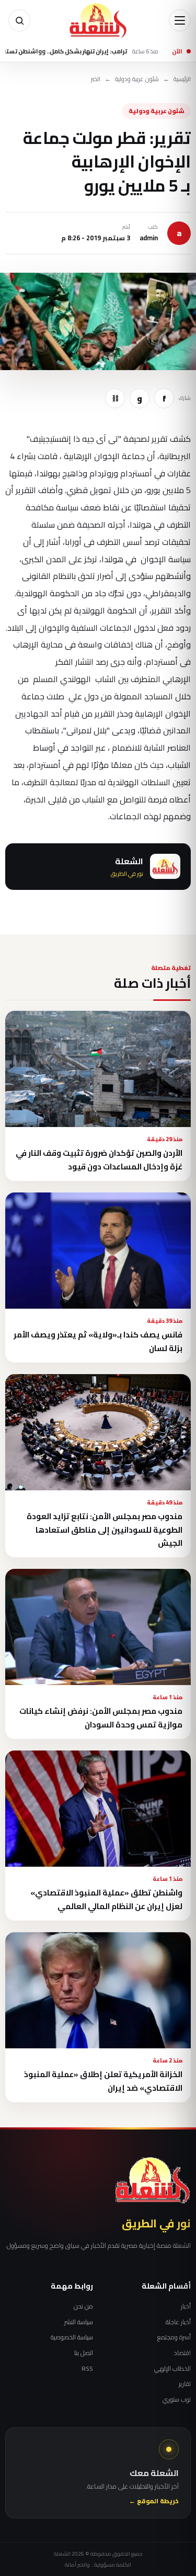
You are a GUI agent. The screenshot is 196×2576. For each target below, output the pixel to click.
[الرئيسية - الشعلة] (98, 20)
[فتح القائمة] (180, 20)
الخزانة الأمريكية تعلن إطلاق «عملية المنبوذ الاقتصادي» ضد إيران (103, 2081)
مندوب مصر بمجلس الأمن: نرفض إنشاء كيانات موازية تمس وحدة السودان (101, 1718)
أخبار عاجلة (178, 2322)
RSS (87, 2369)
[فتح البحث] (19, 20)
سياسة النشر (79, 2322)
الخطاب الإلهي (172, 2369)
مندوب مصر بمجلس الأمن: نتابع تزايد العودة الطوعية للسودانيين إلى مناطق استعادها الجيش (105, 1530)
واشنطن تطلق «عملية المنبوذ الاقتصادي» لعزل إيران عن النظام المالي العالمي (106, 1899)
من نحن (83, 2306)
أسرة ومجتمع (174, 2337)
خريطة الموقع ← (154, 2501)
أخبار (186, 2306)
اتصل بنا (84, 2353)
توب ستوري (177, 2400)
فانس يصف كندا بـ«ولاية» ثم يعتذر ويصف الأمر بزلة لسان (98, 1341)
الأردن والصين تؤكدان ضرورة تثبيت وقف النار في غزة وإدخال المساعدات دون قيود (99, 1159)
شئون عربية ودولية (137, 79)
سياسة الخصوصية (72, 2337)
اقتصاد (182, 2353)
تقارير (185, 2384)
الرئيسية (182, 79)
